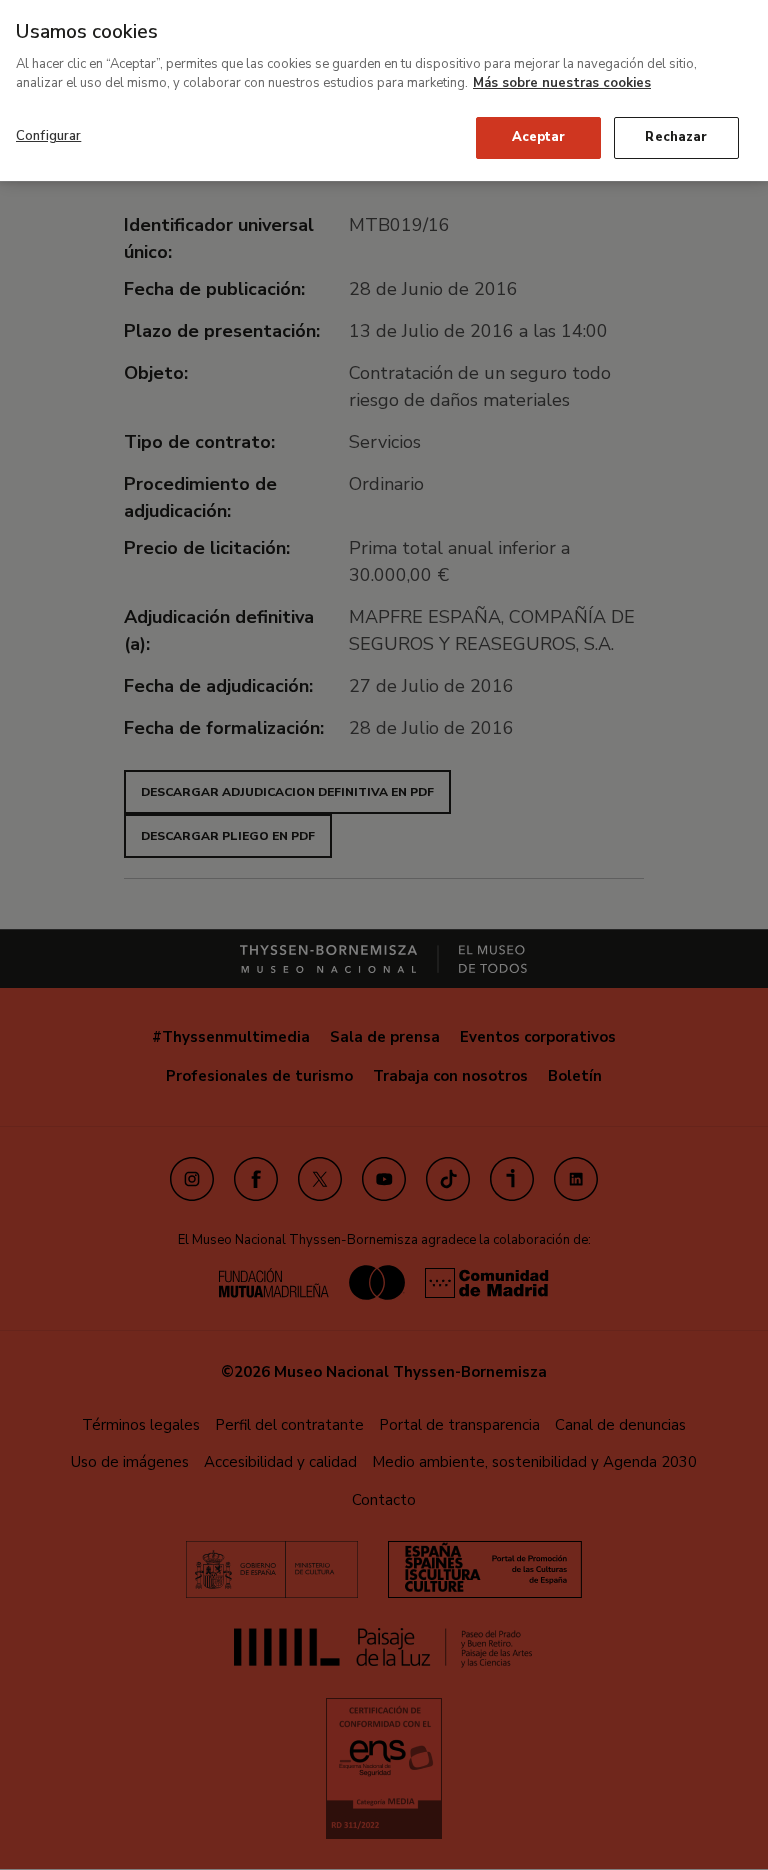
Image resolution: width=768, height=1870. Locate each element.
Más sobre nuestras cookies (562, 83)
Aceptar (539, 137)
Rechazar (676, 137)
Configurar (48, 136)
